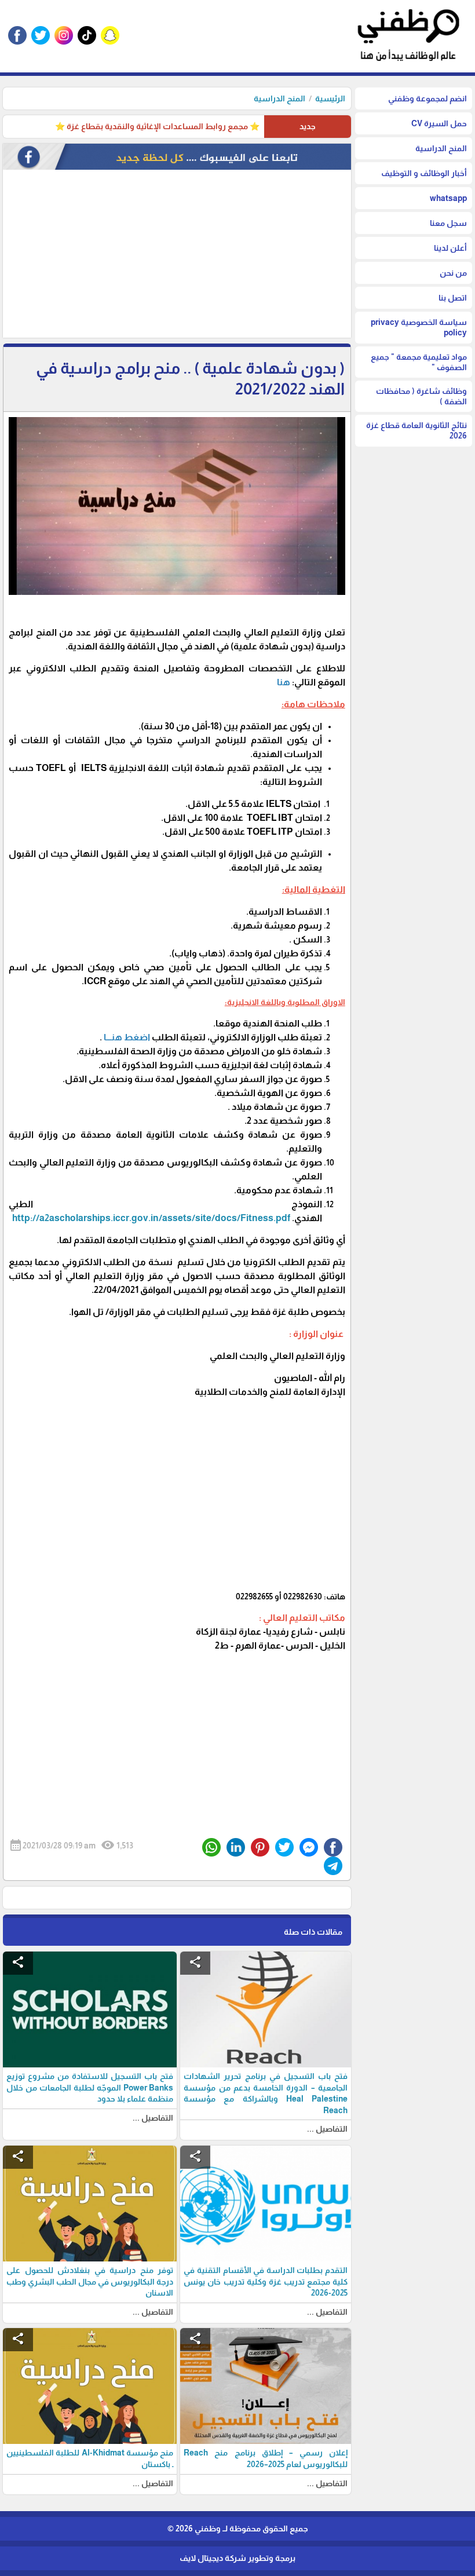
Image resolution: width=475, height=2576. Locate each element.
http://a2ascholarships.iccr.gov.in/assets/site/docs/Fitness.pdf (151, 1218)
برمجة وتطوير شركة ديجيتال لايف (237, 2558)
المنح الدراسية (279, 98)
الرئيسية (330, 98)
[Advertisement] (177, 257)
